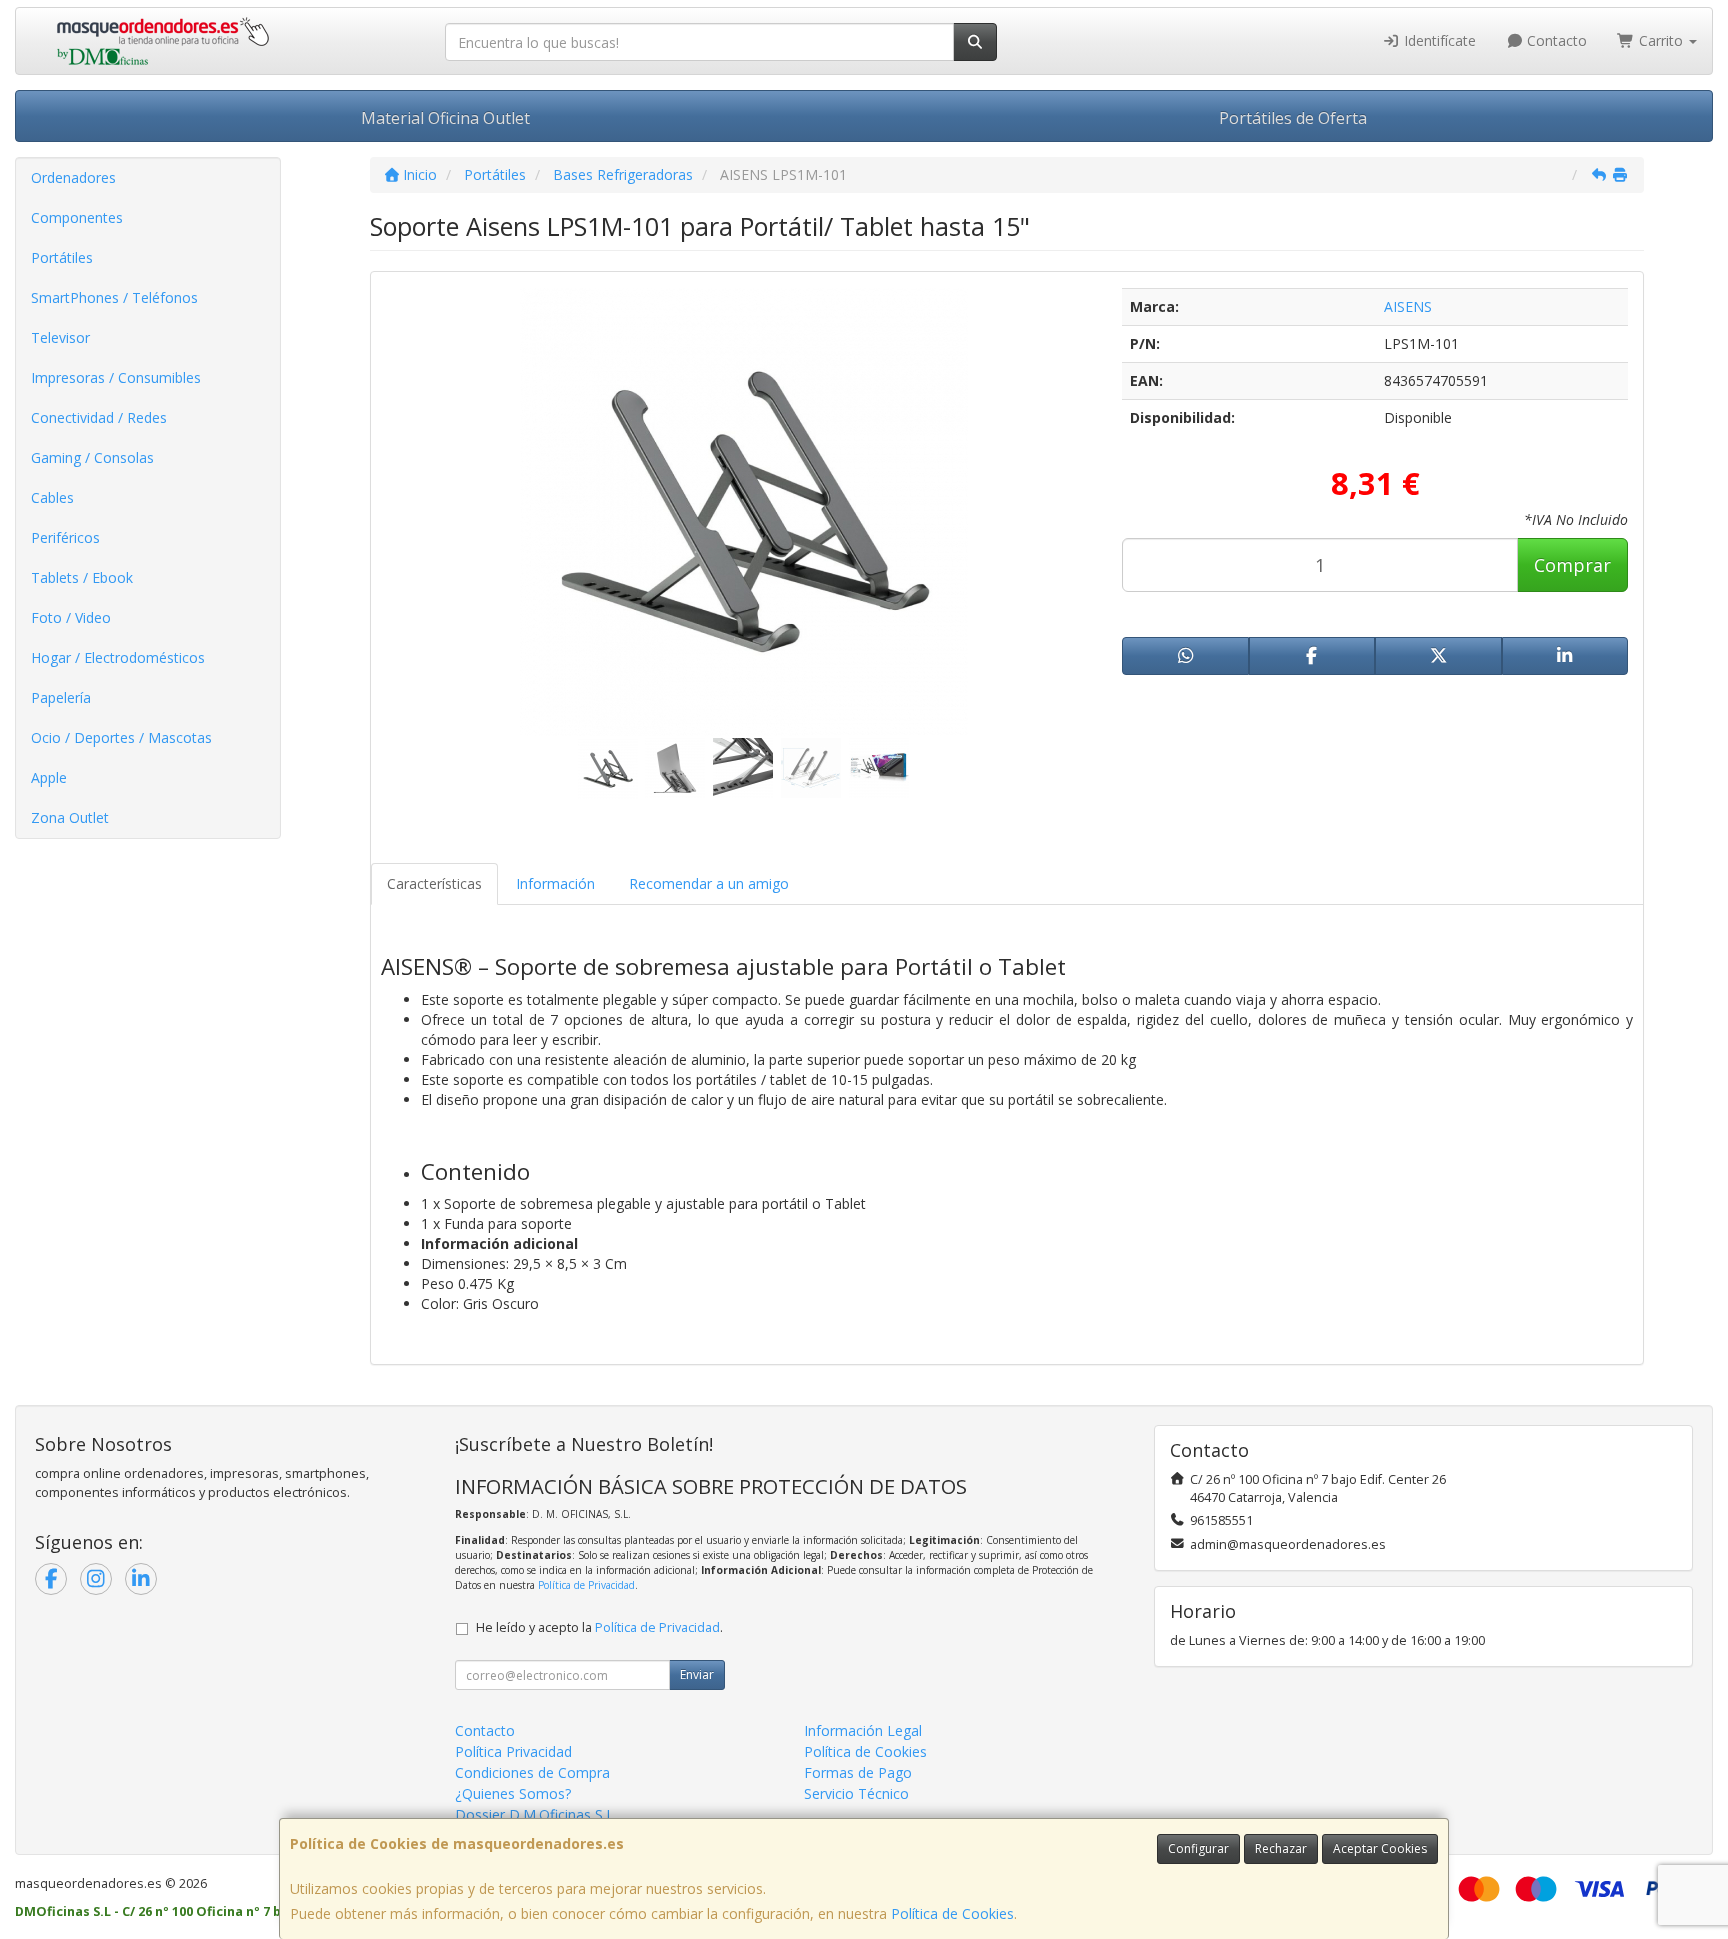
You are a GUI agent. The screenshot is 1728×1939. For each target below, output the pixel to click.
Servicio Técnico (856, 1793)
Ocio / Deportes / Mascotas (121, 737)
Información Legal (863, 1730)
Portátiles (62, 257)
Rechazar (1281, 1848)
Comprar (1572, 565)
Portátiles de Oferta (1293, 118)
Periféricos (65, 537)
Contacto (1555, 40)
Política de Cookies (952, 1913)
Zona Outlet (70, 817)
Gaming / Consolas (92, 457)
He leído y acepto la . (599, 1627)
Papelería (61, 697)
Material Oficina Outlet (445, 118)
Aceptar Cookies (1380, 1848)
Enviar (697, 1674)
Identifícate (1438, 40)
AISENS (1408, 306)
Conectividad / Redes (99, 417)
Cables (52, 497)
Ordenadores (73, 177)
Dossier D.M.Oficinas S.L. (536, 1814)
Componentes (77, 217)
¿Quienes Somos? (513, 1793)
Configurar (1198, 1848)
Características (434, 883)
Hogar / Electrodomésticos (118, 657)
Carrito (1661, 40)
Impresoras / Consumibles (116, 377)
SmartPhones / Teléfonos (114, 297)
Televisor (60, 337)
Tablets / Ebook (82, 577)
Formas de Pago (858, 1772)
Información (555, 883)
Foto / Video (71, 617)
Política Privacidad (513, 1751)
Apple (49, 777)
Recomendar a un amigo (709, 883)
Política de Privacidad (586, 1585)
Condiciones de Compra (532, 1772)
